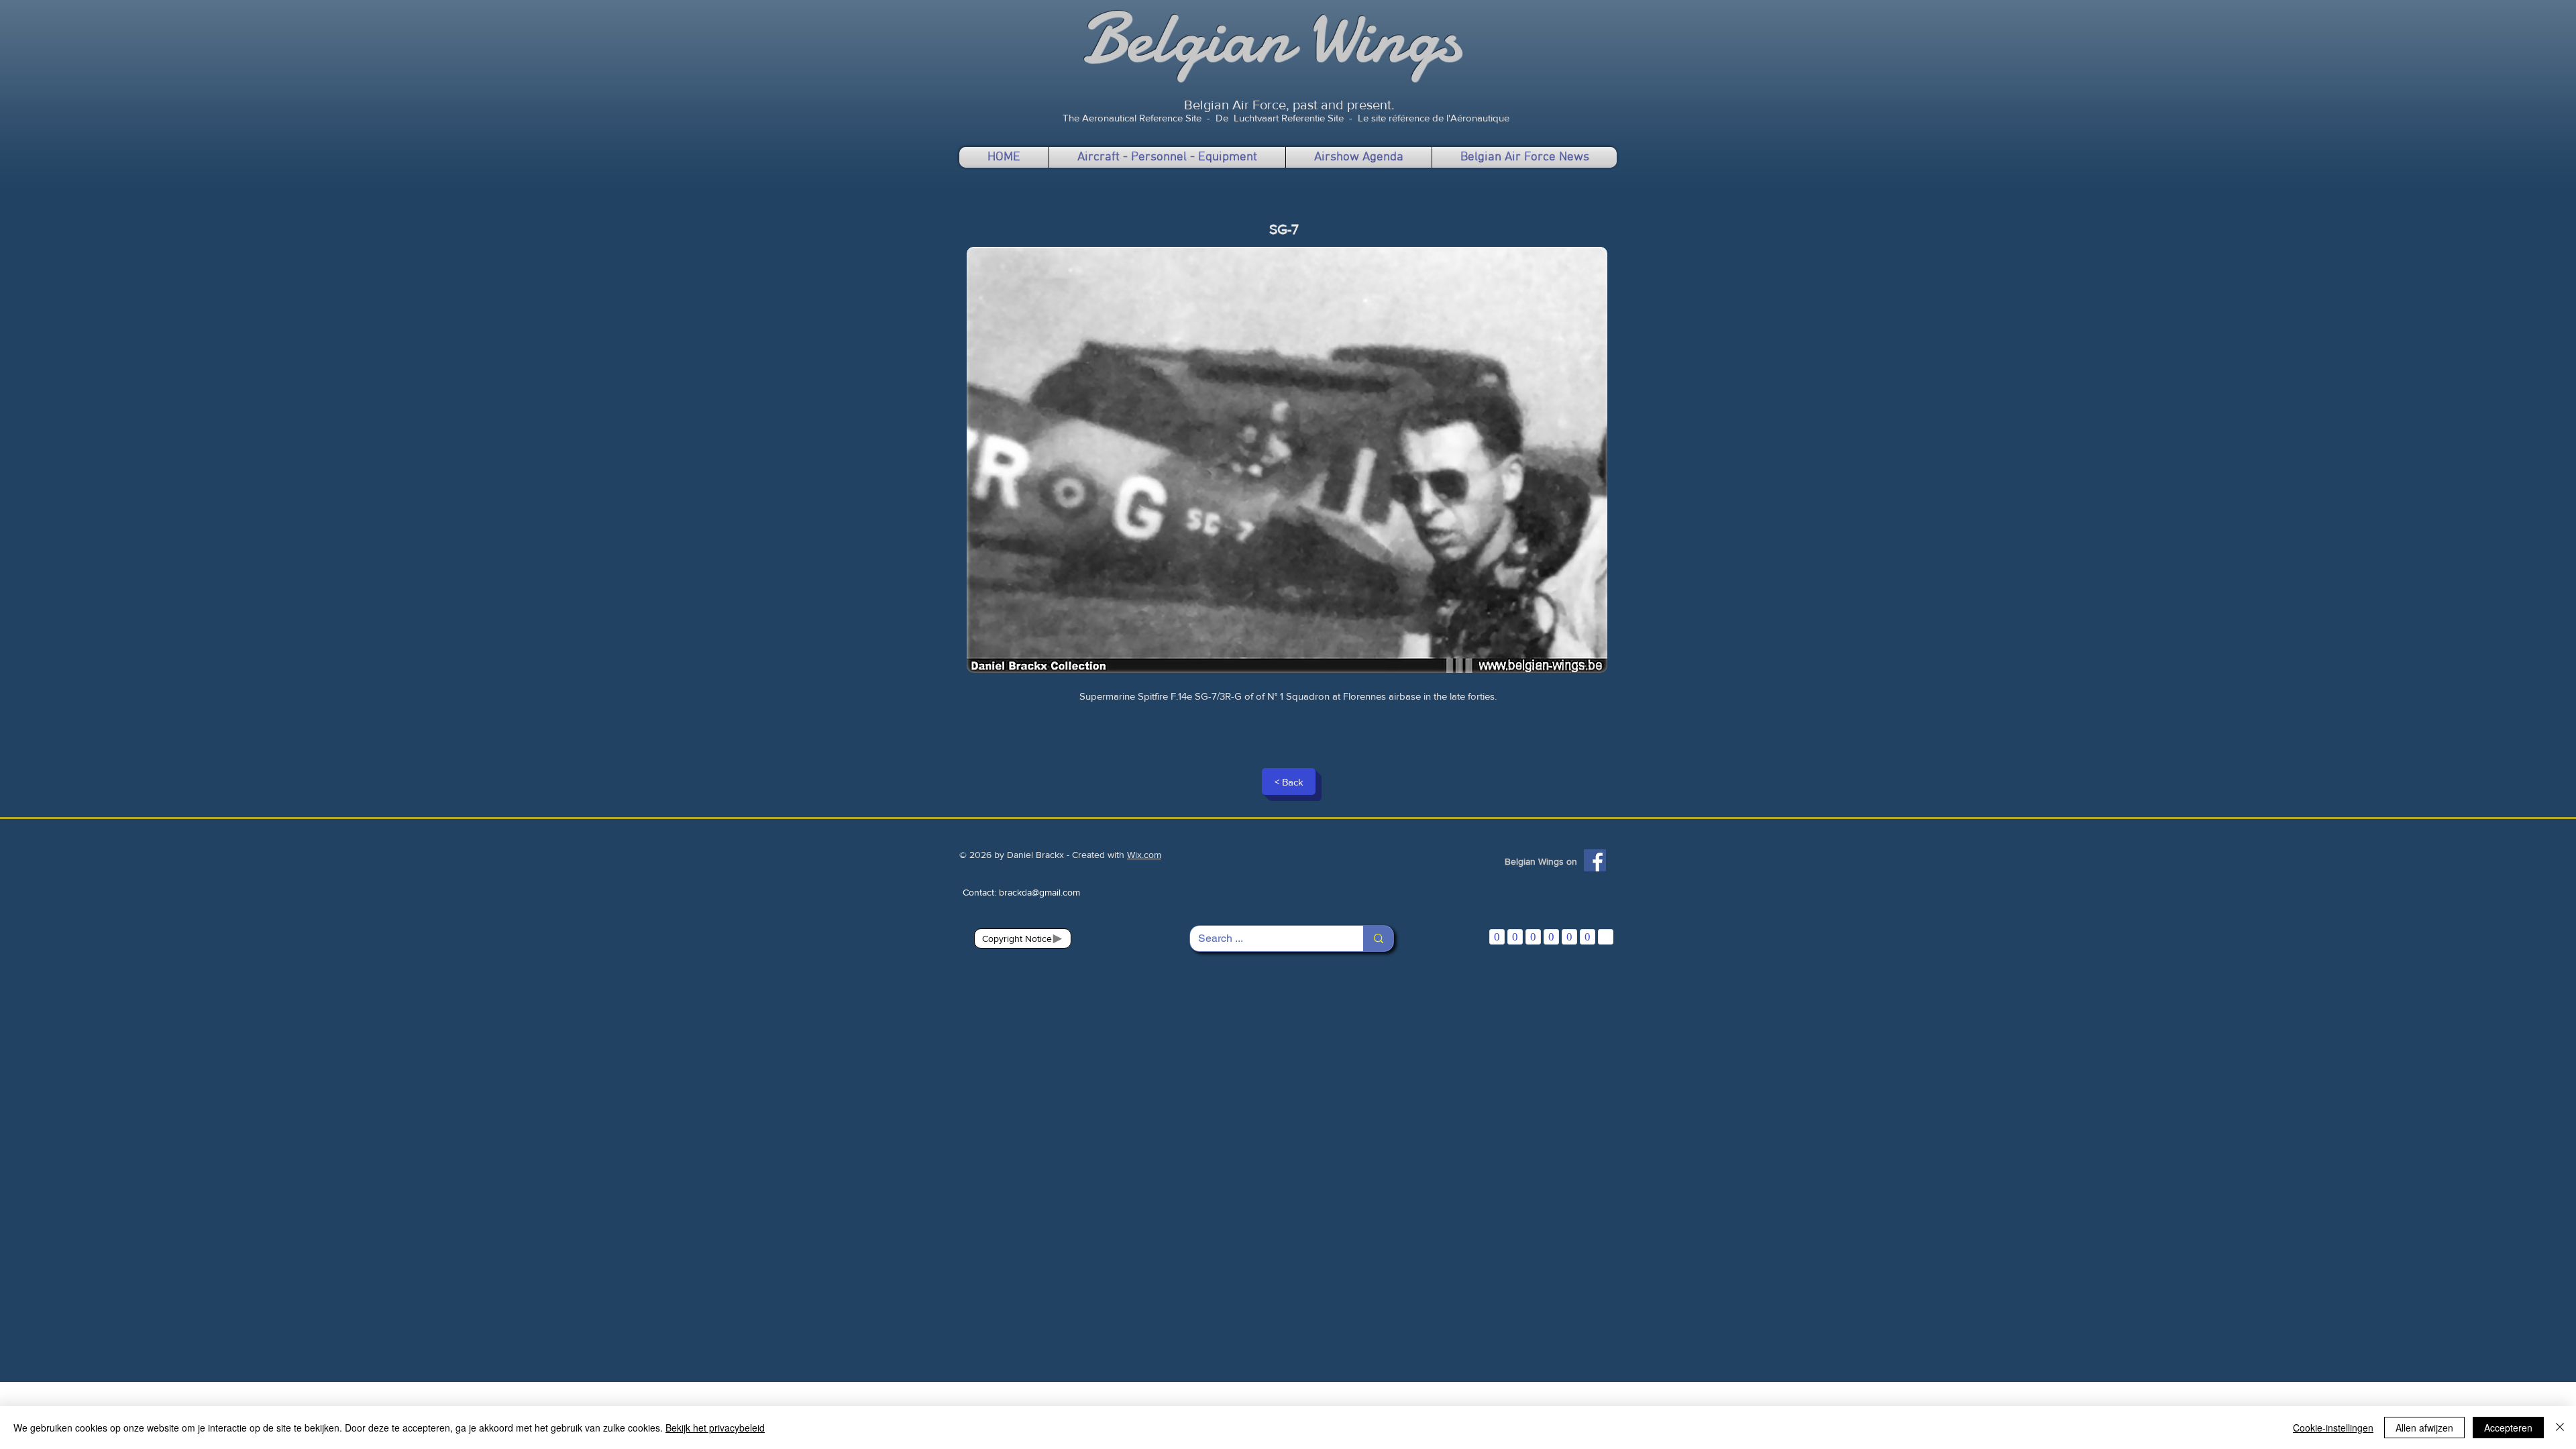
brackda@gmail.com (1039, 892)
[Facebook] (1595, 860)
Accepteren (2508, 1428)
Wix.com (1144, 855)
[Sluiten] (2560, 1428)
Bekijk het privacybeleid (715, 1428)
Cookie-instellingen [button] (2333, 1428)
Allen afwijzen (2424, 1428)
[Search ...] (1378, 938)
